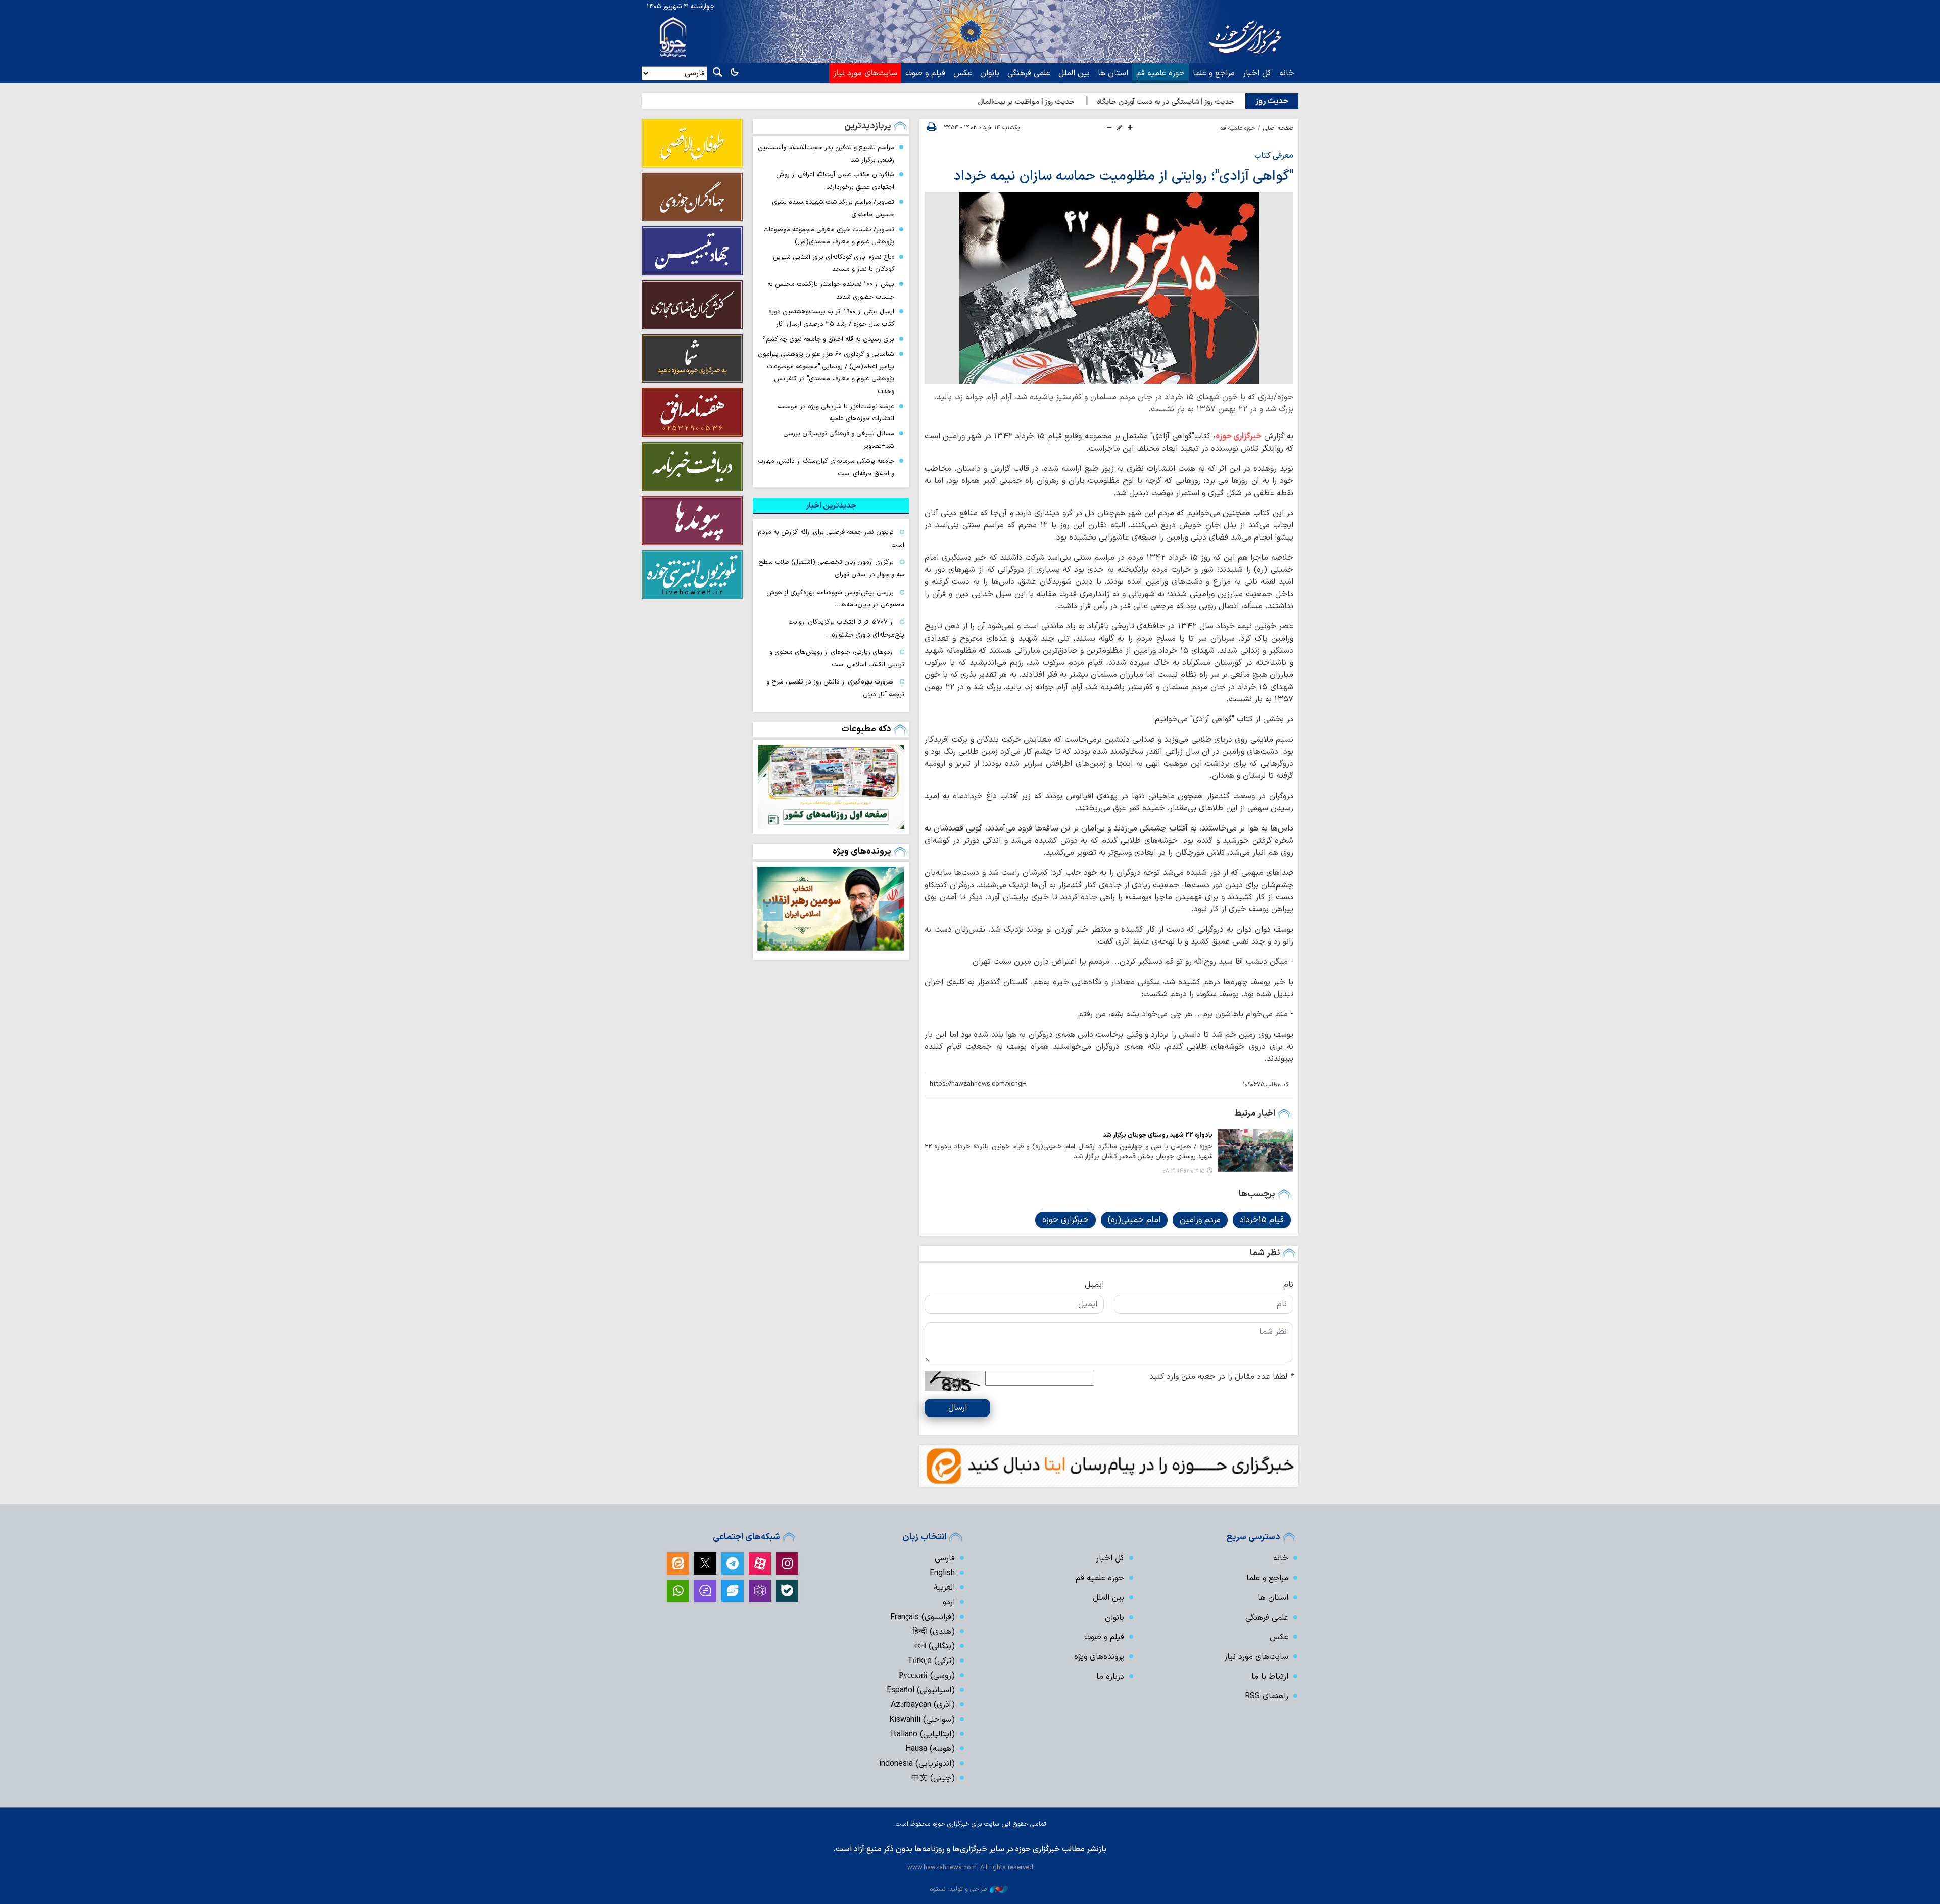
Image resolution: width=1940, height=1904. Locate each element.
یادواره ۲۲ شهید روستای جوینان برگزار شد (1158, 1135)
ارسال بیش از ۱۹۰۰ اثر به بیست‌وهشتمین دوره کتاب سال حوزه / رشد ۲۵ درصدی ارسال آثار (831, 318)
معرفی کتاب (1274, 156)
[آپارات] (760, 1564)
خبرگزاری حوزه (1239, 436)
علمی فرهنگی (1029, 73)
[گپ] (705, 1591)
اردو (949, 1602)
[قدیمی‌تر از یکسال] (1255, 1150)
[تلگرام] (733, 1564)
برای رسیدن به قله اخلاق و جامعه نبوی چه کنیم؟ (828, 339)
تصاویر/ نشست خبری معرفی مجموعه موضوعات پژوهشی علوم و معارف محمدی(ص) (829, 236)
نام (1288, 1285)
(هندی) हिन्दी (934, 1632)
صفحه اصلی (1278, 128)
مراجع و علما (1214, 73)
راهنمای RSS (1267, 1696)
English (942, 1573)
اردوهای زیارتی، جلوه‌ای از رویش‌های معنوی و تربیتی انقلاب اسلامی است (837, 658)
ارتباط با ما (1270, 1677)
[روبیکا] (760, 1591)
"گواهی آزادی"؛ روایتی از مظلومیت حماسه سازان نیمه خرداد (1123, 176)
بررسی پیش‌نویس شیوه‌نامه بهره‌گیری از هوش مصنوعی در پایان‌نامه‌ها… (835, 599)
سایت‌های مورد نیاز (865, 73)
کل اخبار (1257, 73)
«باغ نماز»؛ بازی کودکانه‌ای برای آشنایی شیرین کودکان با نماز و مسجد (834, 263)
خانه (1287, 73)
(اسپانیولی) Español (921, 1690)
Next (773, 911)
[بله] (787, 1591)
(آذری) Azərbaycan (923, 1705)
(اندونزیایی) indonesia (917, 1764)
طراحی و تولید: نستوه (958, 1889)
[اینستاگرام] (787, 1564)
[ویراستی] (733, 1591)
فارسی (945, 1558)
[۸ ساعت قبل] (831, 787)
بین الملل (1074, 73)
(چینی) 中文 (933, 1778)
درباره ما (1110, 1677)
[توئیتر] (705, 1564)
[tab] (831, 506)
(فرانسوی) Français (923, 1617)
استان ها (1113, 73)
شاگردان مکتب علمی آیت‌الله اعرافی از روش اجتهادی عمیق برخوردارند (835, 181)
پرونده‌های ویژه (862, 851)
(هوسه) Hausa (930, 1749)
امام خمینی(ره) (1134, 1220)
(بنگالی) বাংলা (934, 1646)
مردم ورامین (1200, 1220)
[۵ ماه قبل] (831, 909)
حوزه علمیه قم (1160, 73)
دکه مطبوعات (866, 729)
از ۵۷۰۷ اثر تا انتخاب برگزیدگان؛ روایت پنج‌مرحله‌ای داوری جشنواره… (846, 628)
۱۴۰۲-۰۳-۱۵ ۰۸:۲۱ (1183, 1171)
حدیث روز (1272, 101)
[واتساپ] (678, 1591)
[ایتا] (678, 1564)
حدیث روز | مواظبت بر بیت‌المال (1109, 102)
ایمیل (1094, 1285)
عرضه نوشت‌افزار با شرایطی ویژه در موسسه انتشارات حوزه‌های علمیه (836, 413)
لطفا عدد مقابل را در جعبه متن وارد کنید (1221, 1377)
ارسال (958, 1408)
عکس (963, 73)
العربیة (944, 1588)
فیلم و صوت (925, 73)
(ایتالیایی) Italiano (923, 1734)
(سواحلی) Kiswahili (922, 1720)
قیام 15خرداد (1262, 1220)
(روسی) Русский (927, 1676)
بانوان (990, 73)
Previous (889, 911)
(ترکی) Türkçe (931, 1661)
